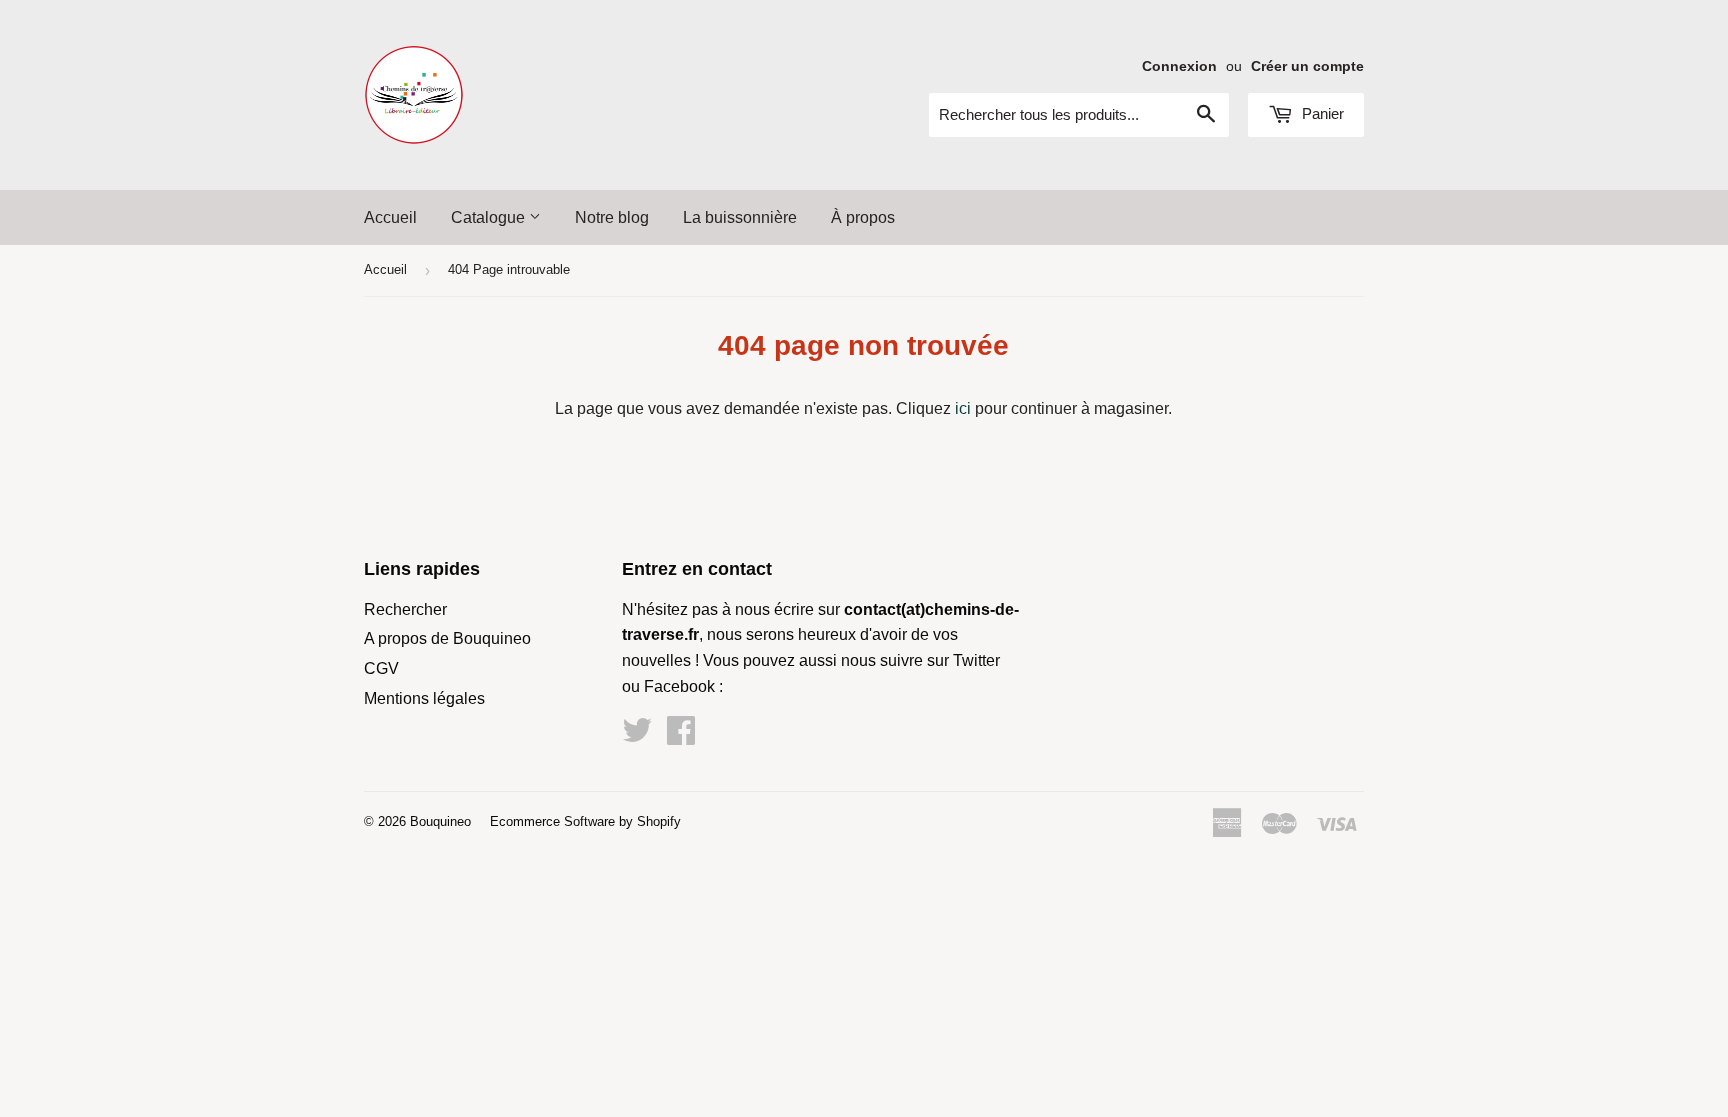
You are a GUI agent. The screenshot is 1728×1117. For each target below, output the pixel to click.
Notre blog (612, 217)
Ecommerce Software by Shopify (585, 821)
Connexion (1179, 66)
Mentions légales (424, 698)
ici (963, 408)
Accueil (390, 217)
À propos (863, 217)
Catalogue (490, 217)
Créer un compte (1307, 66)
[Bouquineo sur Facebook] (681, 736)
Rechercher (405, 609)
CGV (381, 668)
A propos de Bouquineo (447, 638)
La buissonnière (740, 217)
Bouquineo (440, 821)
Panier (1321, 113)
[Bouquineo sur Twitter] (637, 736)
